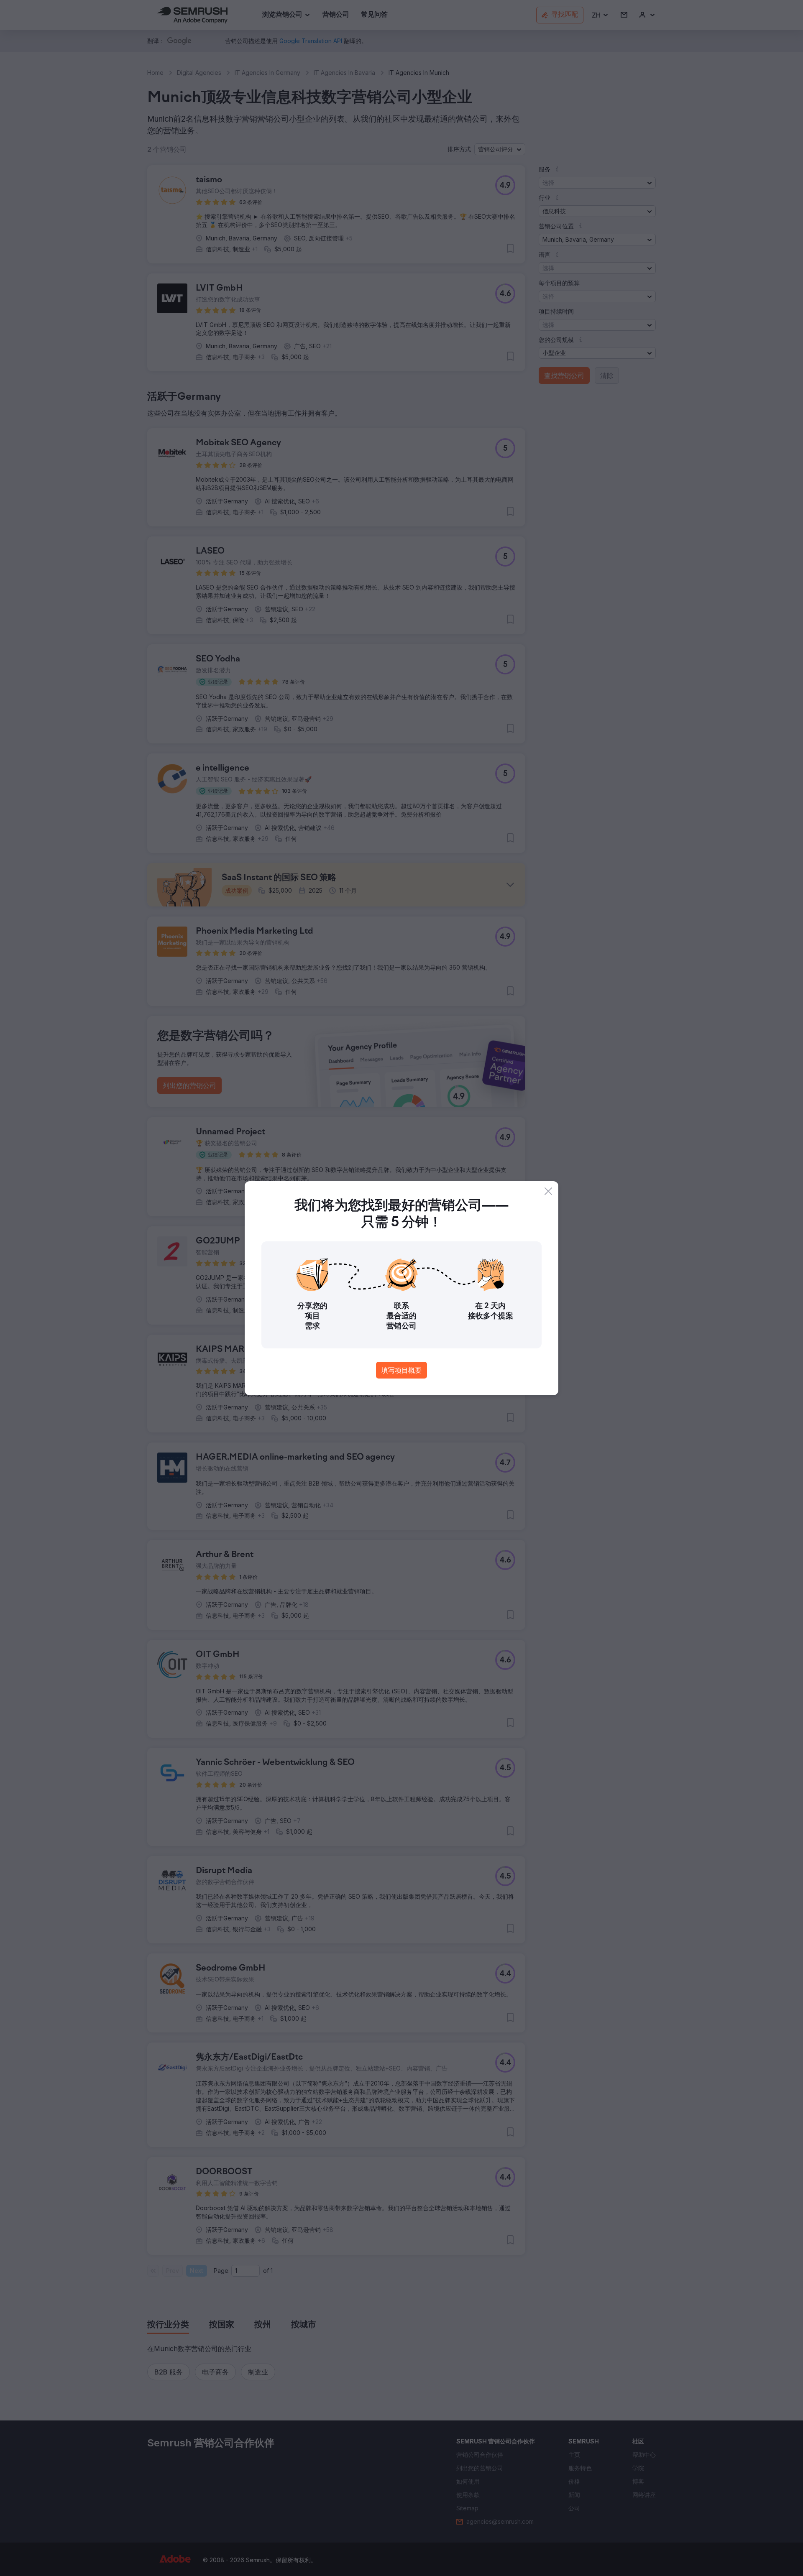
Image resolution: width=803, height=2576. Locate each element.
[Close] (548, 1191)
